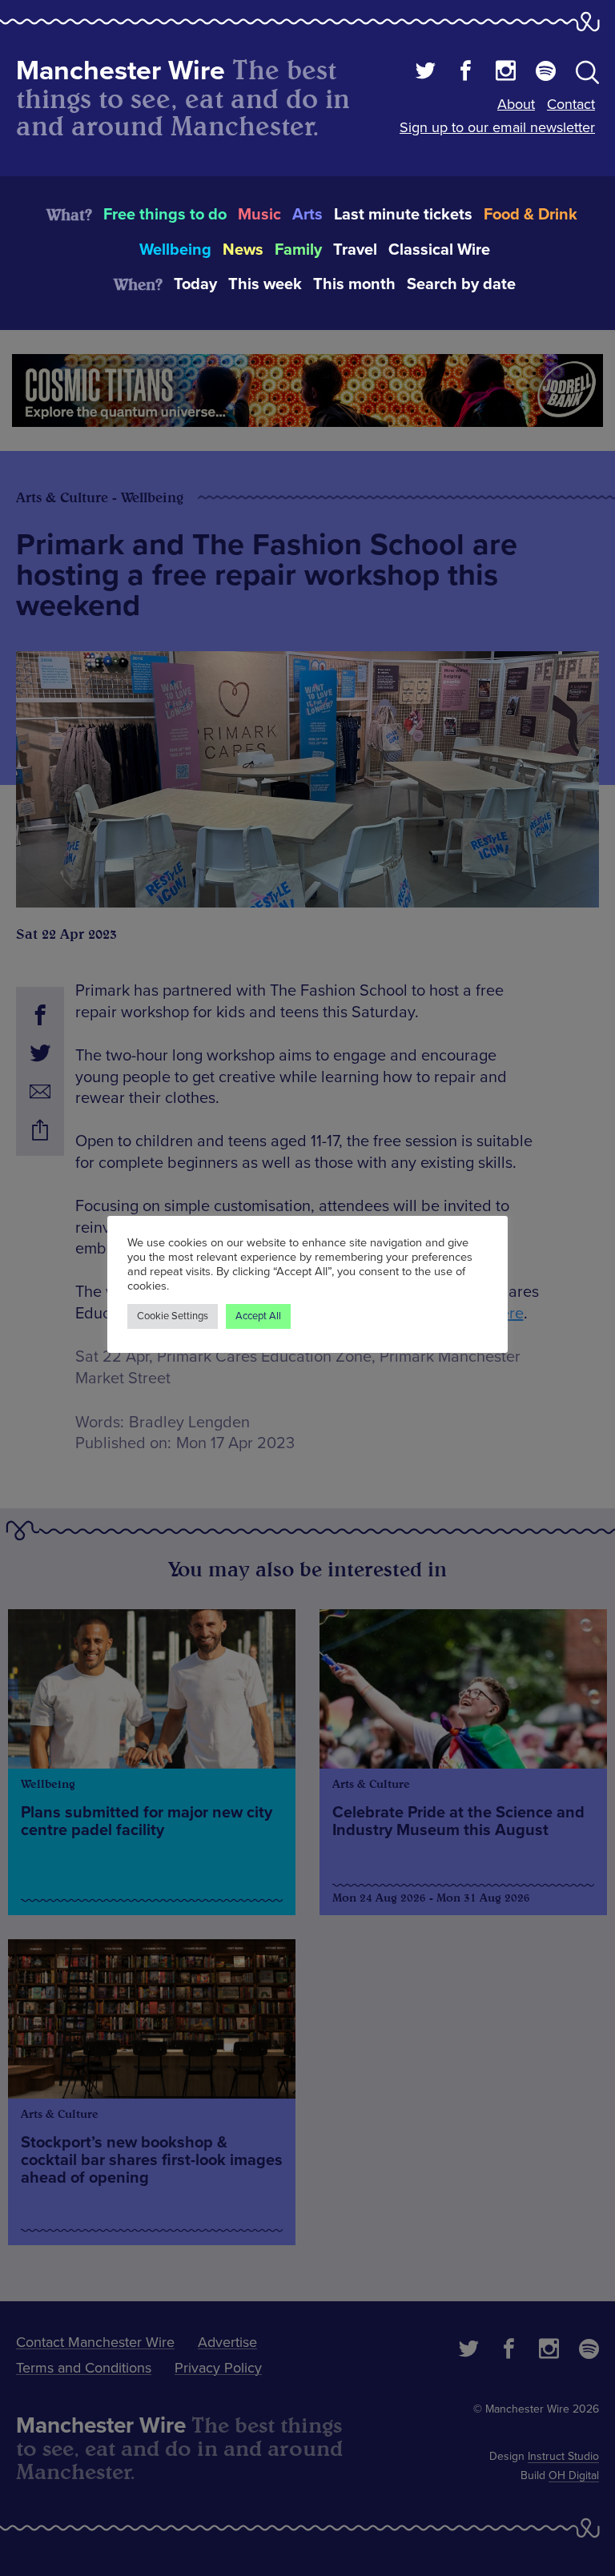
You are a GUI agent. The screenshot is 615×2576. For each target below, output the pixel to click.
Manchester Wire (121, 71)
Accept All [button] (258, 1316)
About (516, 104)
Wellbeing (175, 250)
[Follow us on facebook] (466, 73)
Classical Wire (439, 250)
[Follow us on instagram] (506, 73)
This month (354, 284)
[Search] (587, 75)
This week (265, 284)
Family (298, 250)
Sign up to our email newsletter (497, 127)
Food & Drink (531, 215)
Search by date (461, 284)
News (243, 250)
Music (259, 215)
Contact (571, 104)
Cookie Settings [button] (173, 1316)
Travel (355, 250)
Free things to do (165, 215)
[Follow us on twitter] (426, 73)
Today (195, 284)
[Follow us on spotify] (546, 73)
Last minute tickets (403, 215)
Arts (307, 215)
